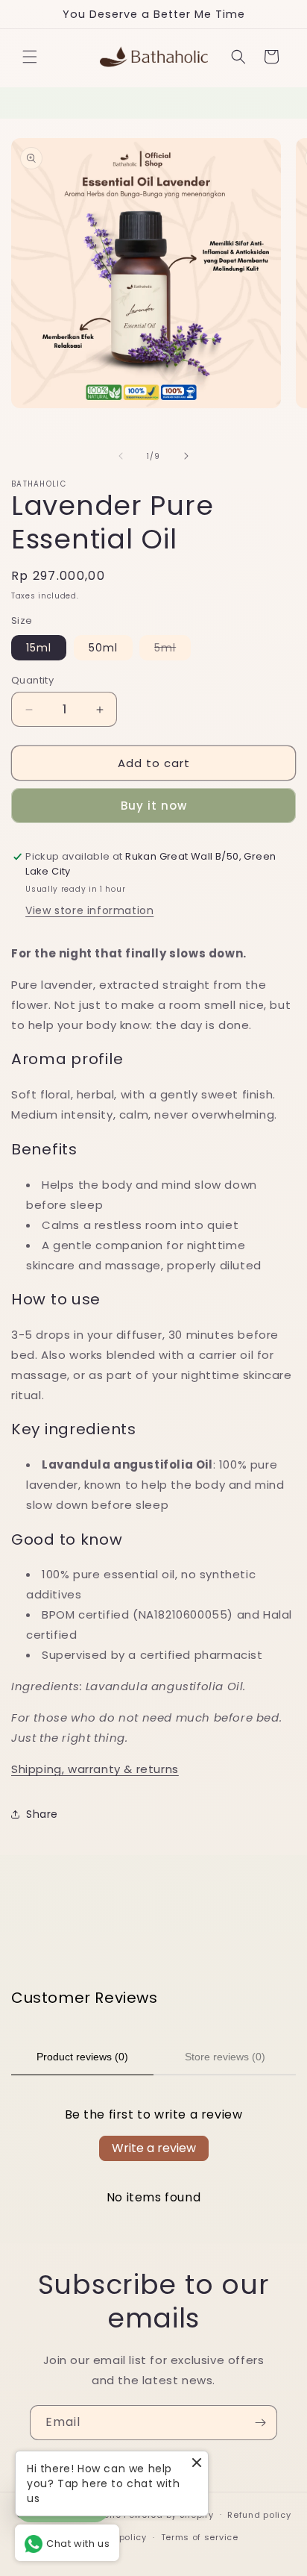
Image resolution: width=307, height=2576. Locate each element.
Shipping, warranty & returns (95, 1769)
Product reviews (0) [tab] (82, 2057)
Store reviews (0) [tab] (225, 2057)
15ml (39, 648)
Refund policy (259, 2515)
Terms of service (200, 2537)
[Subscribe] (260, 2423)
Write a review (154, 2148)
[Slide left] (121, 456)
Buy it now (154, 806)
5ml (173, 650)
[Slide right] (186, 456)
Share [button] (42, 1814)
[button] (30, 57)
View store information (89, 910)
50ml (103, 648)
